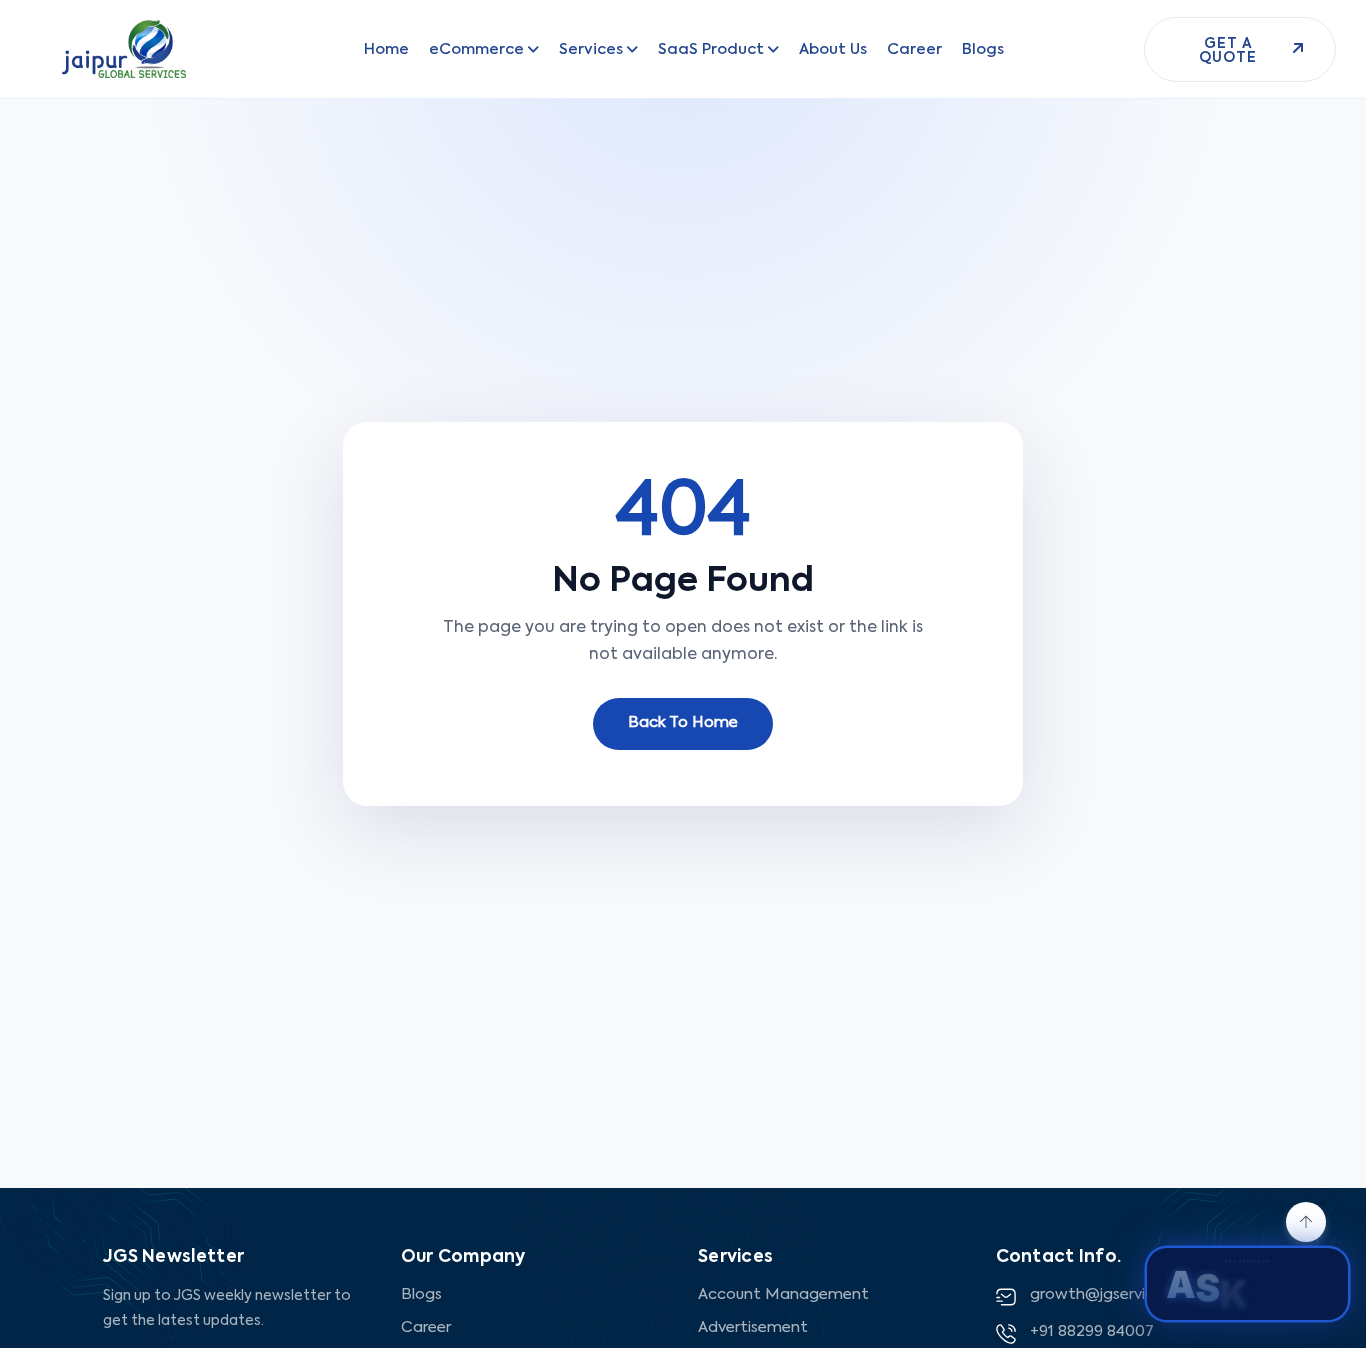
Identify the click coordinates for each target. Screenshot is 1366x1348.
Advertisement (753, 1327)
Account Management (783, 1294)
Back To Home (683, 722)
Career (426, 1327)
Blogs (421, 1294)
